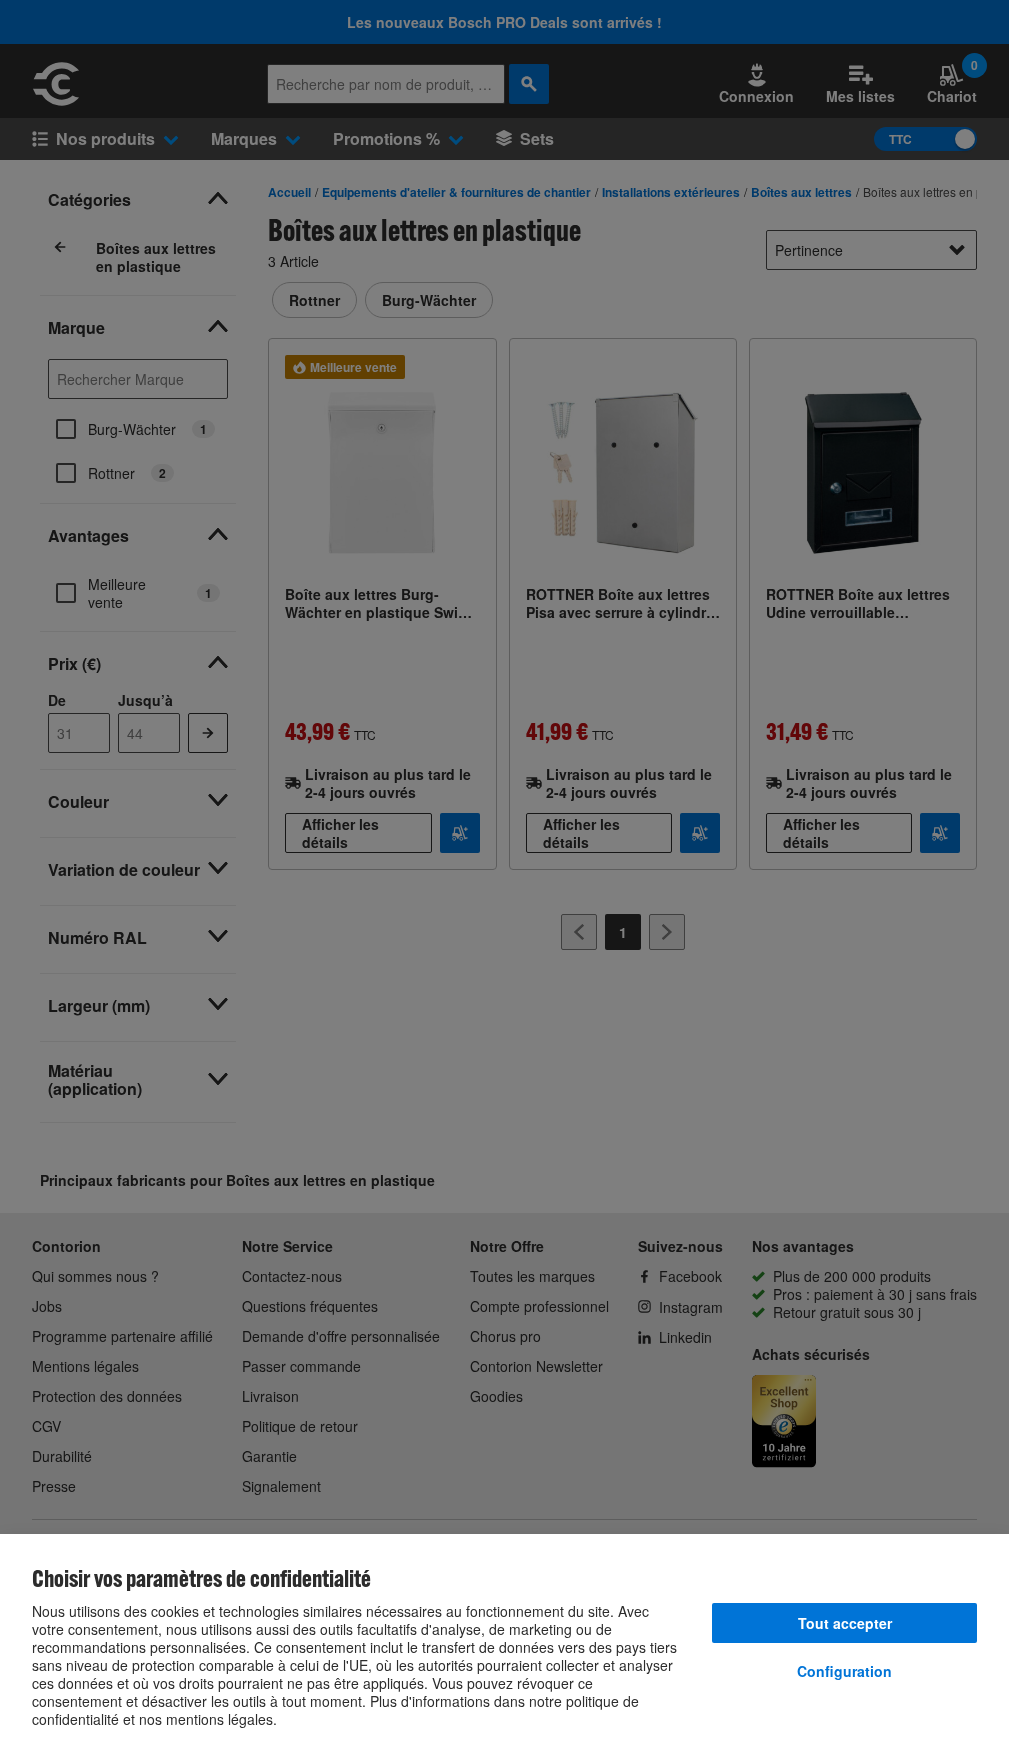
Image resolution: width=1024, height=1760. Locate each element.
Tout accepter (845, 1623)
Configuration (844, 1671)
